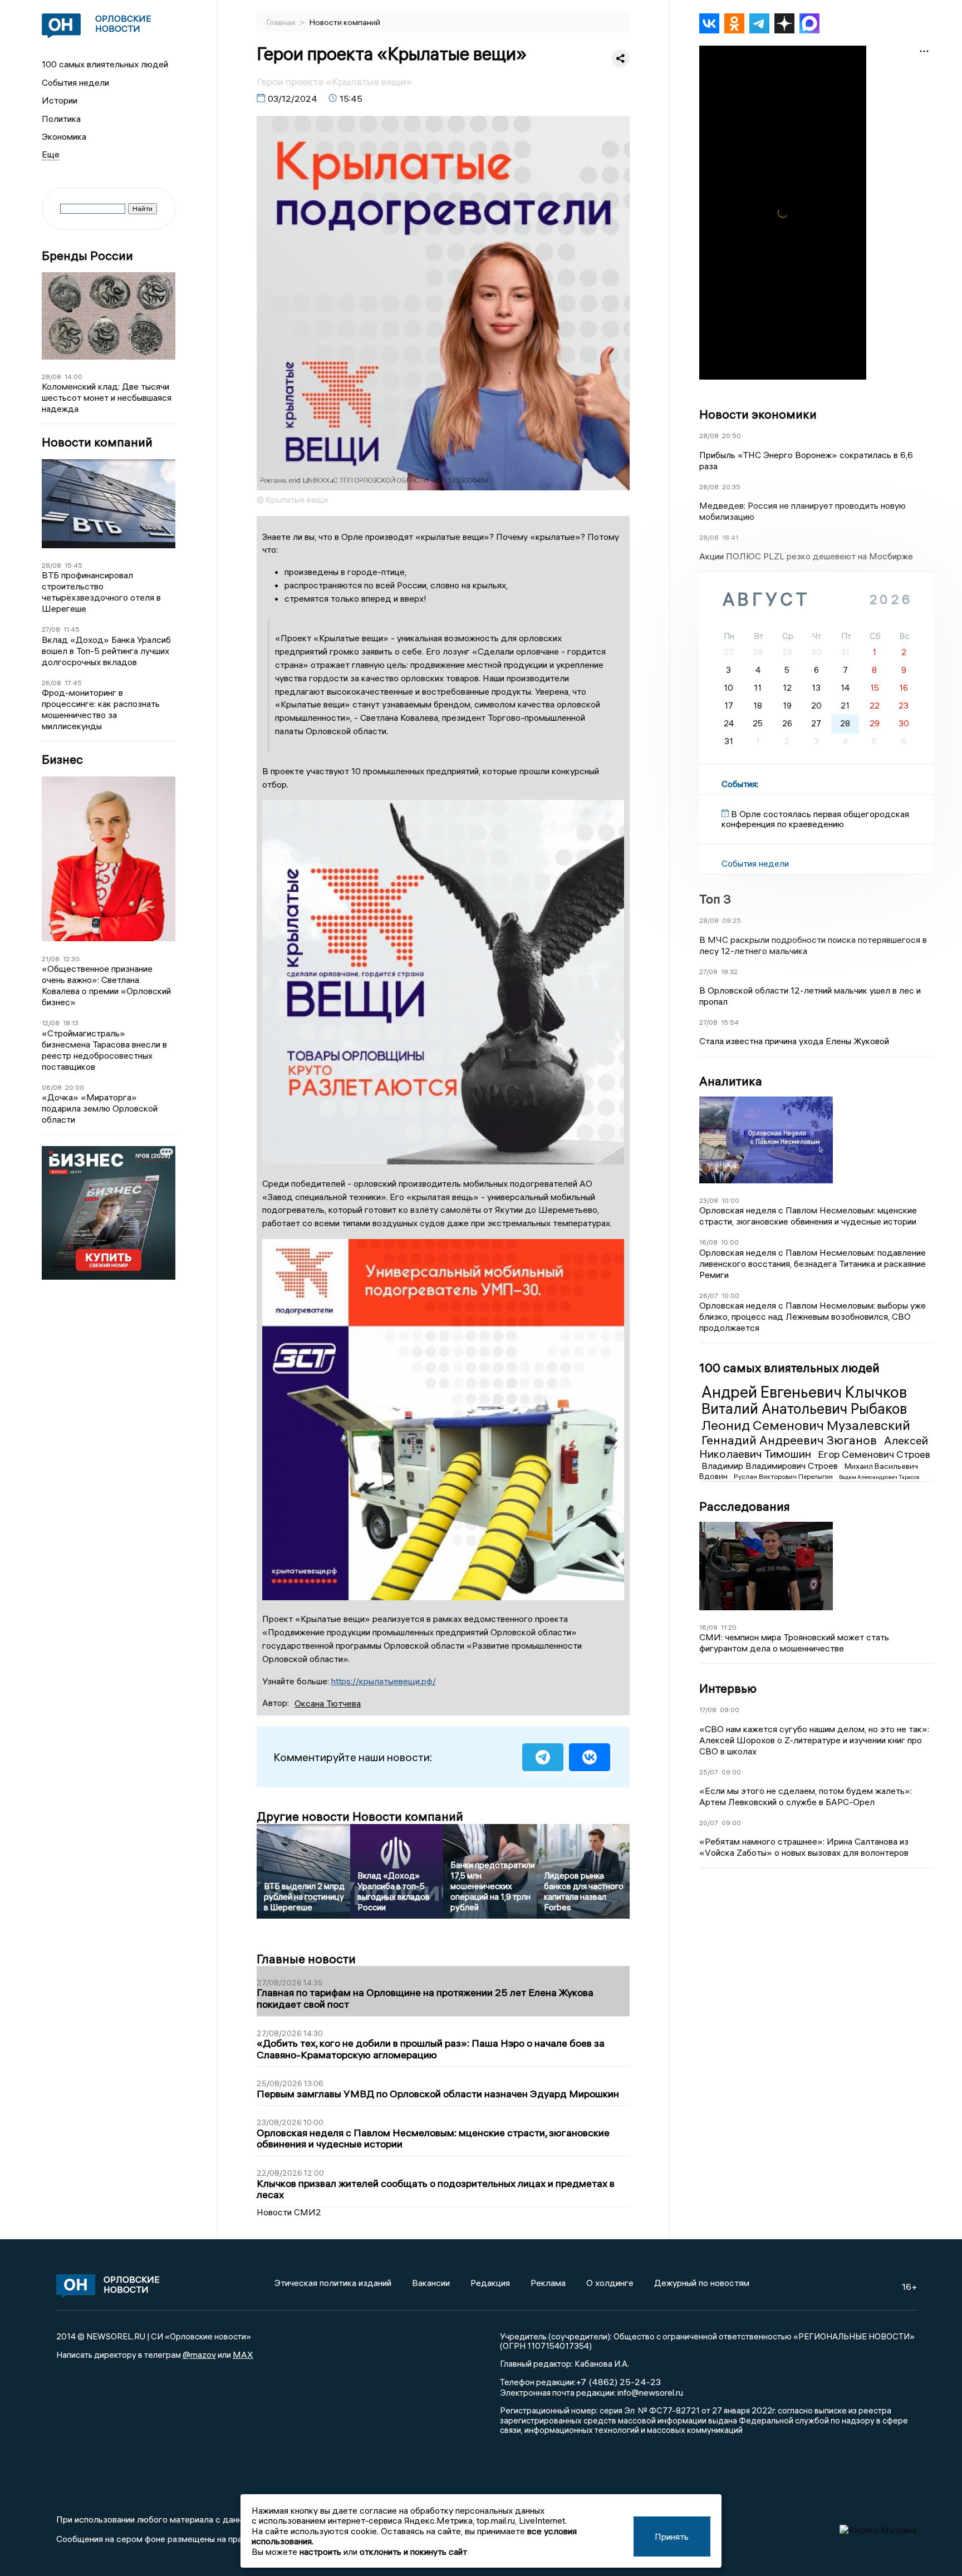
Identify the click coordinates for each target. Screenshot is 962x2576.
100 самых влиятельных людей (105, 64)
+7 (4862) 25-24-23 (618, 2382)
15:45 (73, 565)
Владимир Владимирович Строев (771, 1466)
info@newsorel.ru (650, 2392)
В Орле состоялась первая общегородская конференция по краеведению (815, 819)
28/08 (51, 377)
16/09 (708, 1627)
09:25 (732, 920)
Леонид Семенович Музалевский (806, 1425)
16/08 (708, 1242)
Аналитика (731, 1081)
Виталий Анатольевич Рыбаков (804, 1409)
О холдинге (610, 2283)
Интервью (728, 1688)
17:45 (73, 683)
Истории (60, 100)
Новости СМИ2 (289, 2212)
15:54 (730, 1022)
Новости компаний (97, 442)
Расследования (745, 1506)
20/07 (709, 1823)
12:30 (71, 959)
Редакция (490, 2283)
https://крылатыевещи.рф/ (384, 1681)
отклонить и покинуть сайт (413, 2552)
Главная (282, 22)
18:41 (730, 537)
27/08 (51, 629)
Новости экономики (758, 414)
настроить (320, 2552)
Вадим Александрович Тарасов (879, 1477)
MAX (243, 2354)
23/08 (709, 1200)
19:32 (729, 972)
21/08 (51, 959)
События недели (75, 82)
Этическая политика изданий (333, 2283)
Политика (61, 119)
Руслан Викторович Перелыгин (784, 1476)
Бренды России (87, 256)
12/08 (51, 1023)
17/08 (708, 1710)
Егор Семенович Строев (874, 1454)
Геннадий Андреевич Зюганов (791, 1440)
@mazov (199, 2354)
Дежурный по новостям (702, 2283)
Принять (672, 2536)
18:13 (71, 1023)
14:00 (73, 377)
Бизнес (62, 759)
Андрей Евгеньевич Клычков (804, 1392)
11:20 (729, 1627)
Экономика (64, 136)
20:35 (731, 487)
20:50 (732, 436)
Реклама (548, 2283)
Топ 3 (715, 899)
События (739, 784)
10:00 (730, 1200)
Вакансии (431, 2283)
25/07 (709, 1772)
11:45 (72, 629)
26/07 (709, 1296)
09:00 (730, 1710)
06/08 (52, 1087)
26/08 (51, 683)
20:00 (75, 1087)
